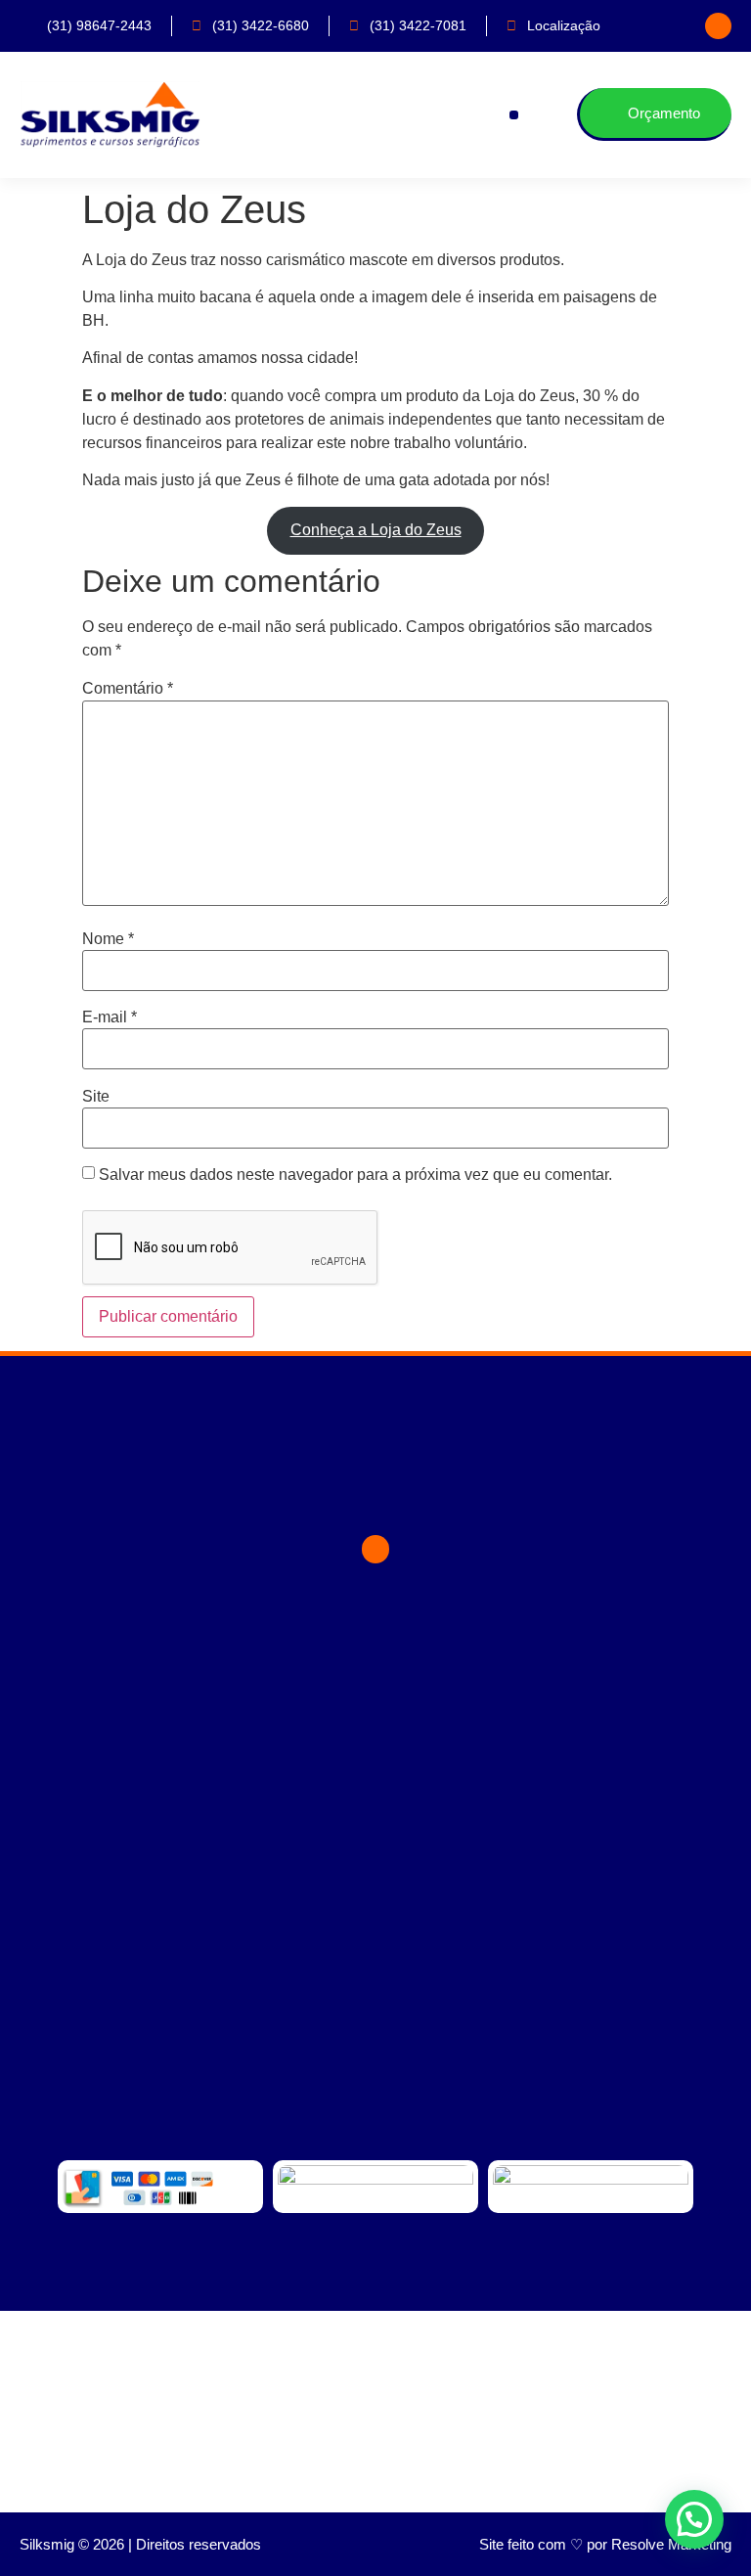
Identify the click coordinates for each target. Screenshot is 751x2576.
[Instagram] (718, 26)
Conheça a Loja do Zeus (376, 530)
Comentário (128, 689)
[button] (514, 115)
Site (96, 1097)
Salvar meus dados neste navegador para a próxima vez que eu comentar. (355, 1175)
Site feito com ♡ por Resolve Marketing (605, 2544)
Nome (108, 939)
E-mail (110, 1017)
